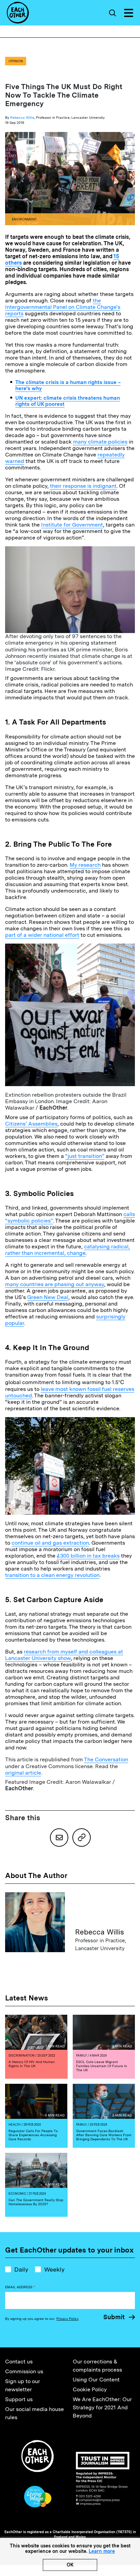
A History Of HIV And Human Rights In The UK (32, 2064)
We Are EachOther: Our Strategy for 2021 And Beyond (102, 2407)
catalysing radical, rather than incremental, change (67, 1250)
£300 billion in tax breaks (88, 1556)
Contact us (19, 2362)
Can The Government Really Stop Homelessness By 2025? (36, 2202)
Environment (24, 219)
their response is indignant (83, 486)
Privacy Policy (67, 2319)
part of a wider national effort (42, 935)
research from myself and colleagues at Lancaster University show (64, 1655)
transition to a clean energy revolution (52, 1575)
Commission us (24, 2371)
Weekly (54, 2269)
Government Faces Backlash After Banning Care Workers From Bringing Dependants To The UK (104, 2135)
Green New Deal (48, 1297)
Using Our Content (96, 2380)
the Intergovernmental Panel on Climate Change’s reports (63, 307)
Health (15, 2124)
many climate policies (100, 442)
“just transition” (85, 1156)
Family (82, 2055)
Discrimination (22, 2055)
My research (85, 865)
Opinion (16, 61)
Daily (21, 2269)
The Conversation (106, 1759)
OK (70, 2565)
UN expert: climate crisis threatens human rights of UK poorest (68, 401)
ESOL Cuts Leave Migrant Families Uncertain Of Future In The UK (102, 2066)
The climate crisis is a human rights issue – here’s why (68, 385)
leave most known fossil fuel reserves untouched (70, 1392)
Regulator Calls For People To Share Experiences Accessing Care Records (33, 2135)
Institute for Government (72, 525)
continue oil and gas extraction (50, 1543)
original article (23, 1773)
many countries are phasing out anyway (55, 1284)
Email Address (20, 2287)
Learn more (102, 2551)
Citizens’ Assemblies (31, 1124)
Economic (17, 2193)
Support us (19, 2399)
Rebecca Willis (22, 117)
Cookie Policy (90, 2389)
